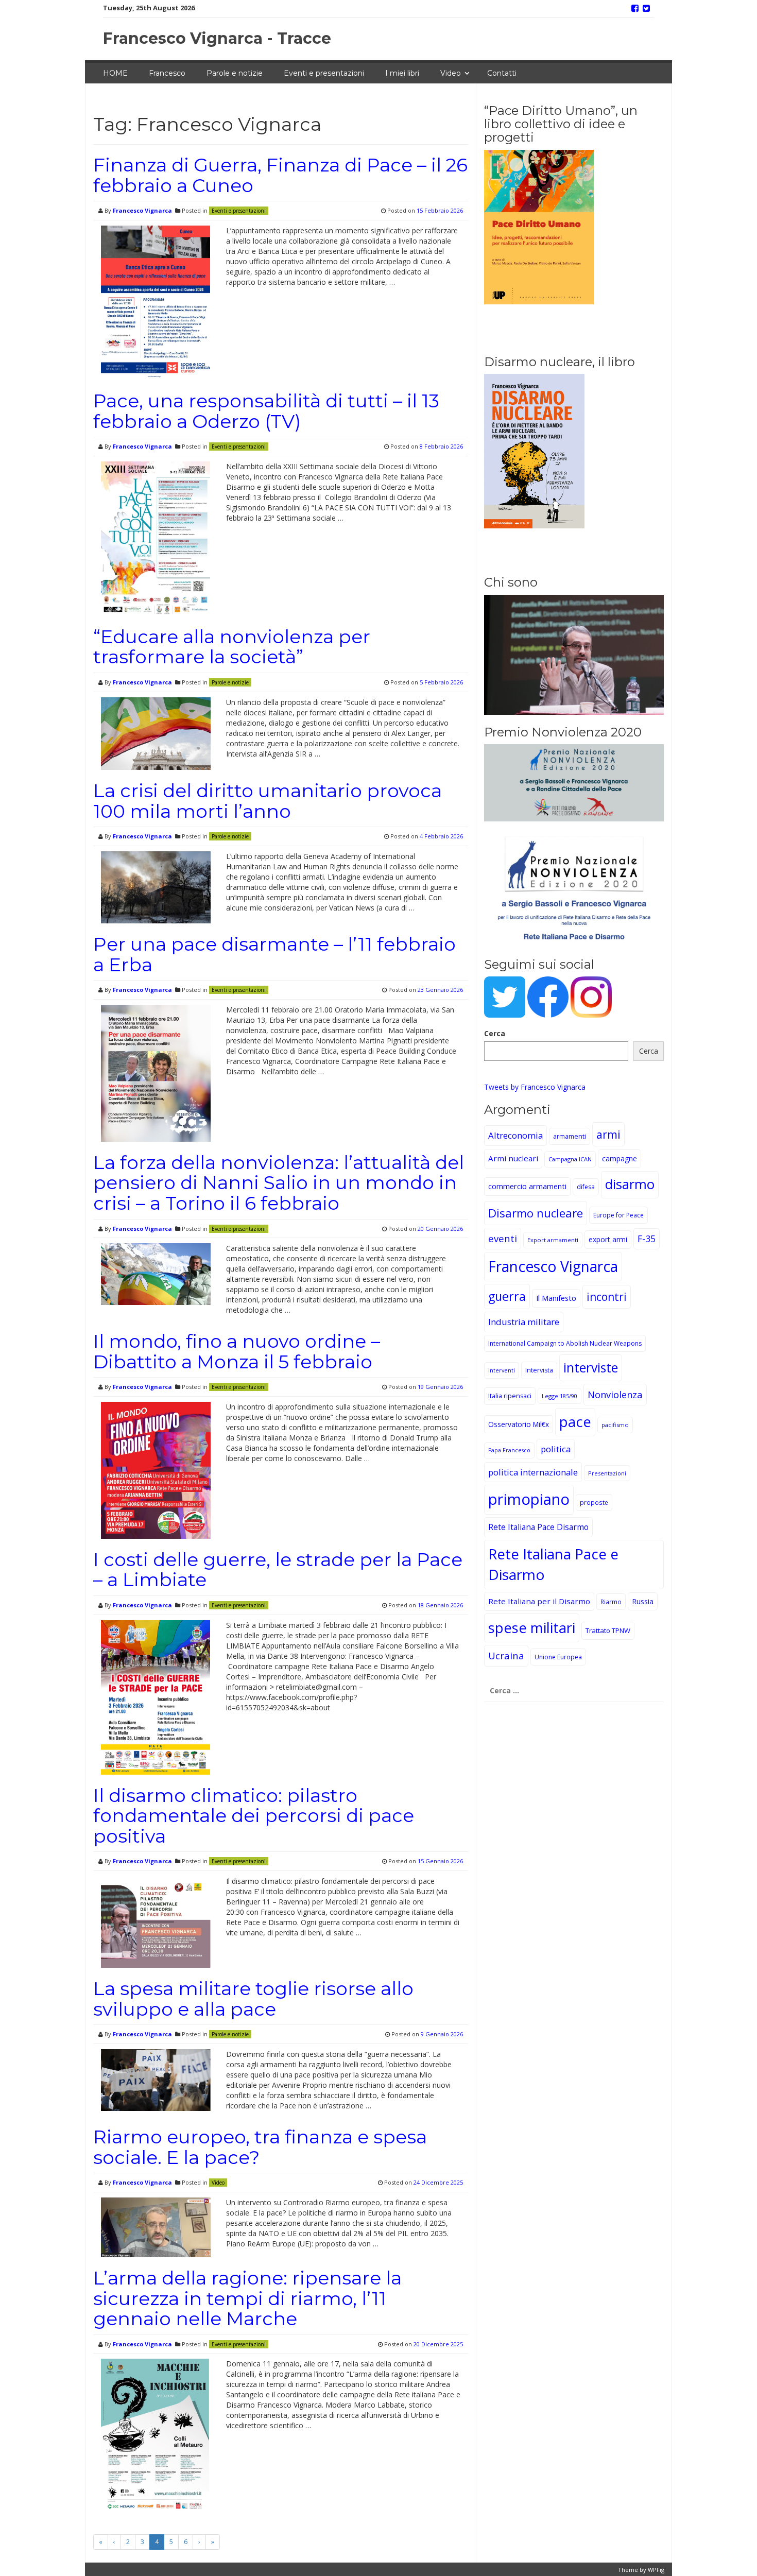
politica (556, 1449)
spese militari (532, 1628)
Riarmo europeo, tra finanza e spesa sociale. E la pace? (260, 2147)
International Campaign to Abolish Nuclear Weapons (565, 1343)
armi (608, 1134)
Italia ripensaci (510, 1396)
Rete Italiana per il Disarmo (539, 1601)
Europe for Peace (618, 1215)
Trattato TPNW (608, 1630)
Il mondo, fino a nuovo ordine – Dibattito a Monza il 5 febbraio (237, 1351)
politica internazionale (533, 1472)
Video (451, 73)
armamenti (570, 1136)
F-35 (647, 1239)
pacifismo (615, 1425)
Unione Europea (558, 1657)
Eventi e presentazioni (324, 73)
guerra (507, 1296)
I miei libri (402, 73)
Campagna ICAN (570, 1159)
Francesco (167, 73)
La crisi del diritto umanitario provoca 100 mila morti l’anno (268, 801)
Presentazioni (607, 1473)
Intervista (539, 1370)
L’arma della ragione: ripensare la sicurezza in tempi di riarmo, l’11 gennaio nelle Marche (247, 2298)
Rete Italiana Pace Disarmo (538, 1527)
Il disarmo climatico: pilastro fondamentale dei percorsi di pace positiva (254, 1816)
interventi (502, 1370)
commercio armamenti (527, 1186)
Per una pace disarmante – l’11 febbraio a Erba (274, 954)
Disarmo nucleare (536, 1213)
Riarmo (611, 1602)
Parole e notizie (235, 73)
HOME (115, 73)
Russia (643, 1601)
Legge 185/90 (560, 1396)
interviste (591, 1368)
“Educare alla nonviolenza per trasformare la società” (232, 647)
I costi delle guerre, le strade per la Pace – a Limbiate (278, 1570)
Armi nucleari (513, 1158)
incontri (607, 1297)
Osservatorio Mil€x (519, 1424)
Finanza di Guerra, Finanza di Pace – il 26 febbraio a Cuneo (280, 175)
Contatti (502, 73)
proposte (594, 1502)
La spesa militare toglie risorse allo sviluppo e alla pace (253, 1999)
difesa (586, 1187)
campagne (620, 1158)
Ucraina (506, 1655)
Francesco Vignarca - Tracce (217, 38)
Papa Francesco (509, 1450)
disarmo (630, 1184)
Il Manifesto (556, 1298)
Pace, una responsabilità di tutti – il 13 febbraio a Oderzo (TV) (266, 411)
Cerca (495, 1033)
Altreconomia (515, 1135)
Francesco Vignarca (142, 210)
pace (575, 1422)
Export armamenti (553, 1240)
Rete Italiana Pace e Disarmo (553, 1564)
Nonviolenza (615, 1394)
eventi (503, 1238)
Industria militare (524, 1322)
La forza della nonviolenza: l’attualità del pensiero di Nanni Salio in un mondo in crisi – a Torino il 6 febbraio (279, 1183)
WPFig (656, 2570)
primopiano (529, 1499)
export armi (608, 1239)
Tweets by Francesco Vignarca (535, 1087)
